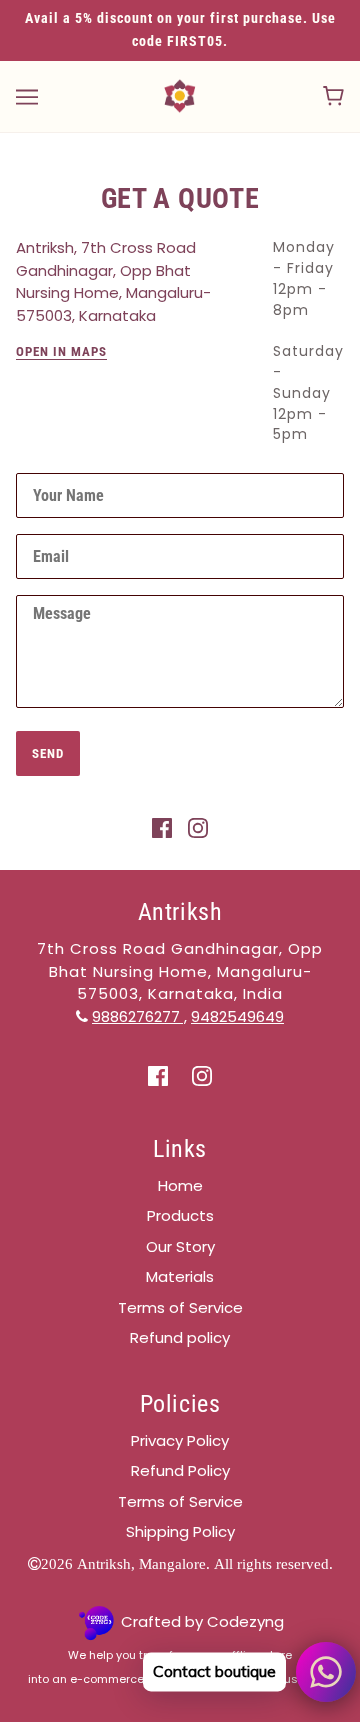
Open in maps (61, 352)
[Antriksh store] (180, 94)
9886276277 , (139, 1016)
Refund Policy (180, 1470)
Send (48, 753)
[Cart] (333, 96)
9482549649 (237, 1016)
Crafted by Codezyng (202, 1621)
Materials (180, 1276)
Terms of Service (180, 1307)
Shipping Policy (180, 1531)
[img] (162, 827)
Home (180, 1185)
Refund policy (180, 1337)
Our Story (180, 1246)
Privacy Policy (180, 1440)
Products (180, 1215)
